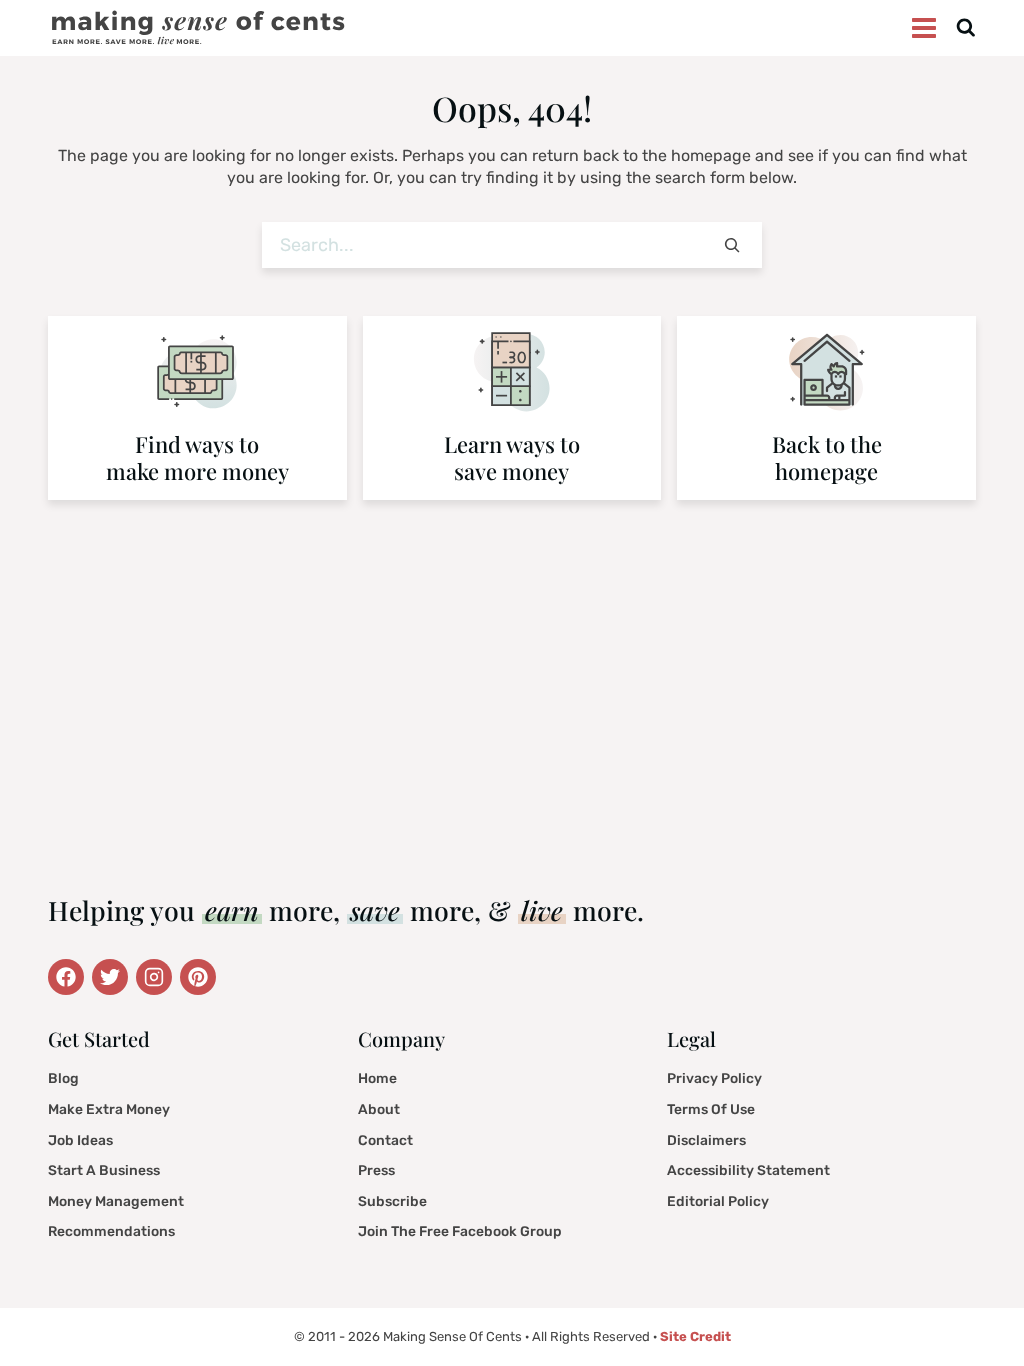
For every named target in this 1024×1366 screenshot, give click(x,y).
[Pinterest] (198, 977)
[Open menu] (924, 28)
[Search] (732, 245)
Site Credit (695, 1336)
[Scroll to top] (980, 1306)
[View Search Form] (966, 28)
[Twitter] (66, 977)
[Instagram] (154, 977)
